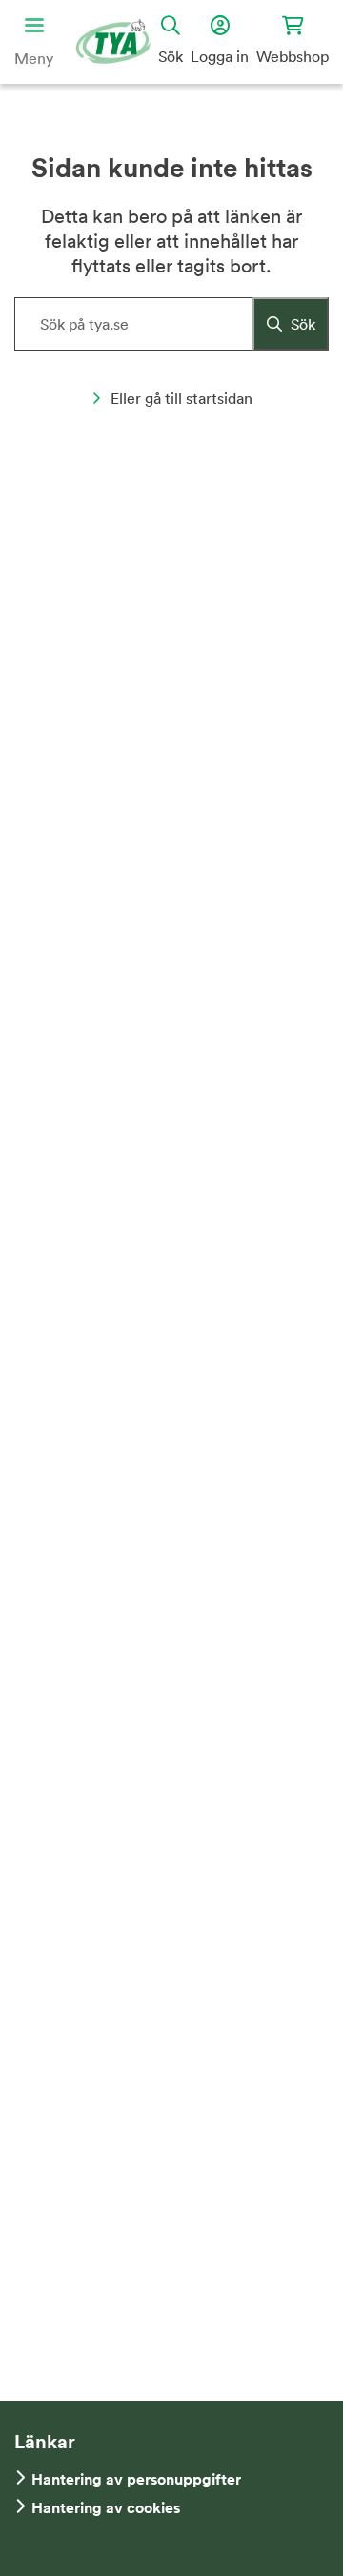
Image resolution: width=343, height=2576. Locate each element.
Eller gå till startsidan (182, 398)
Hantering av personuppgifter (136, 2479)
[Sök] (291, 324)
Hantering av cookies (106, 2508)
